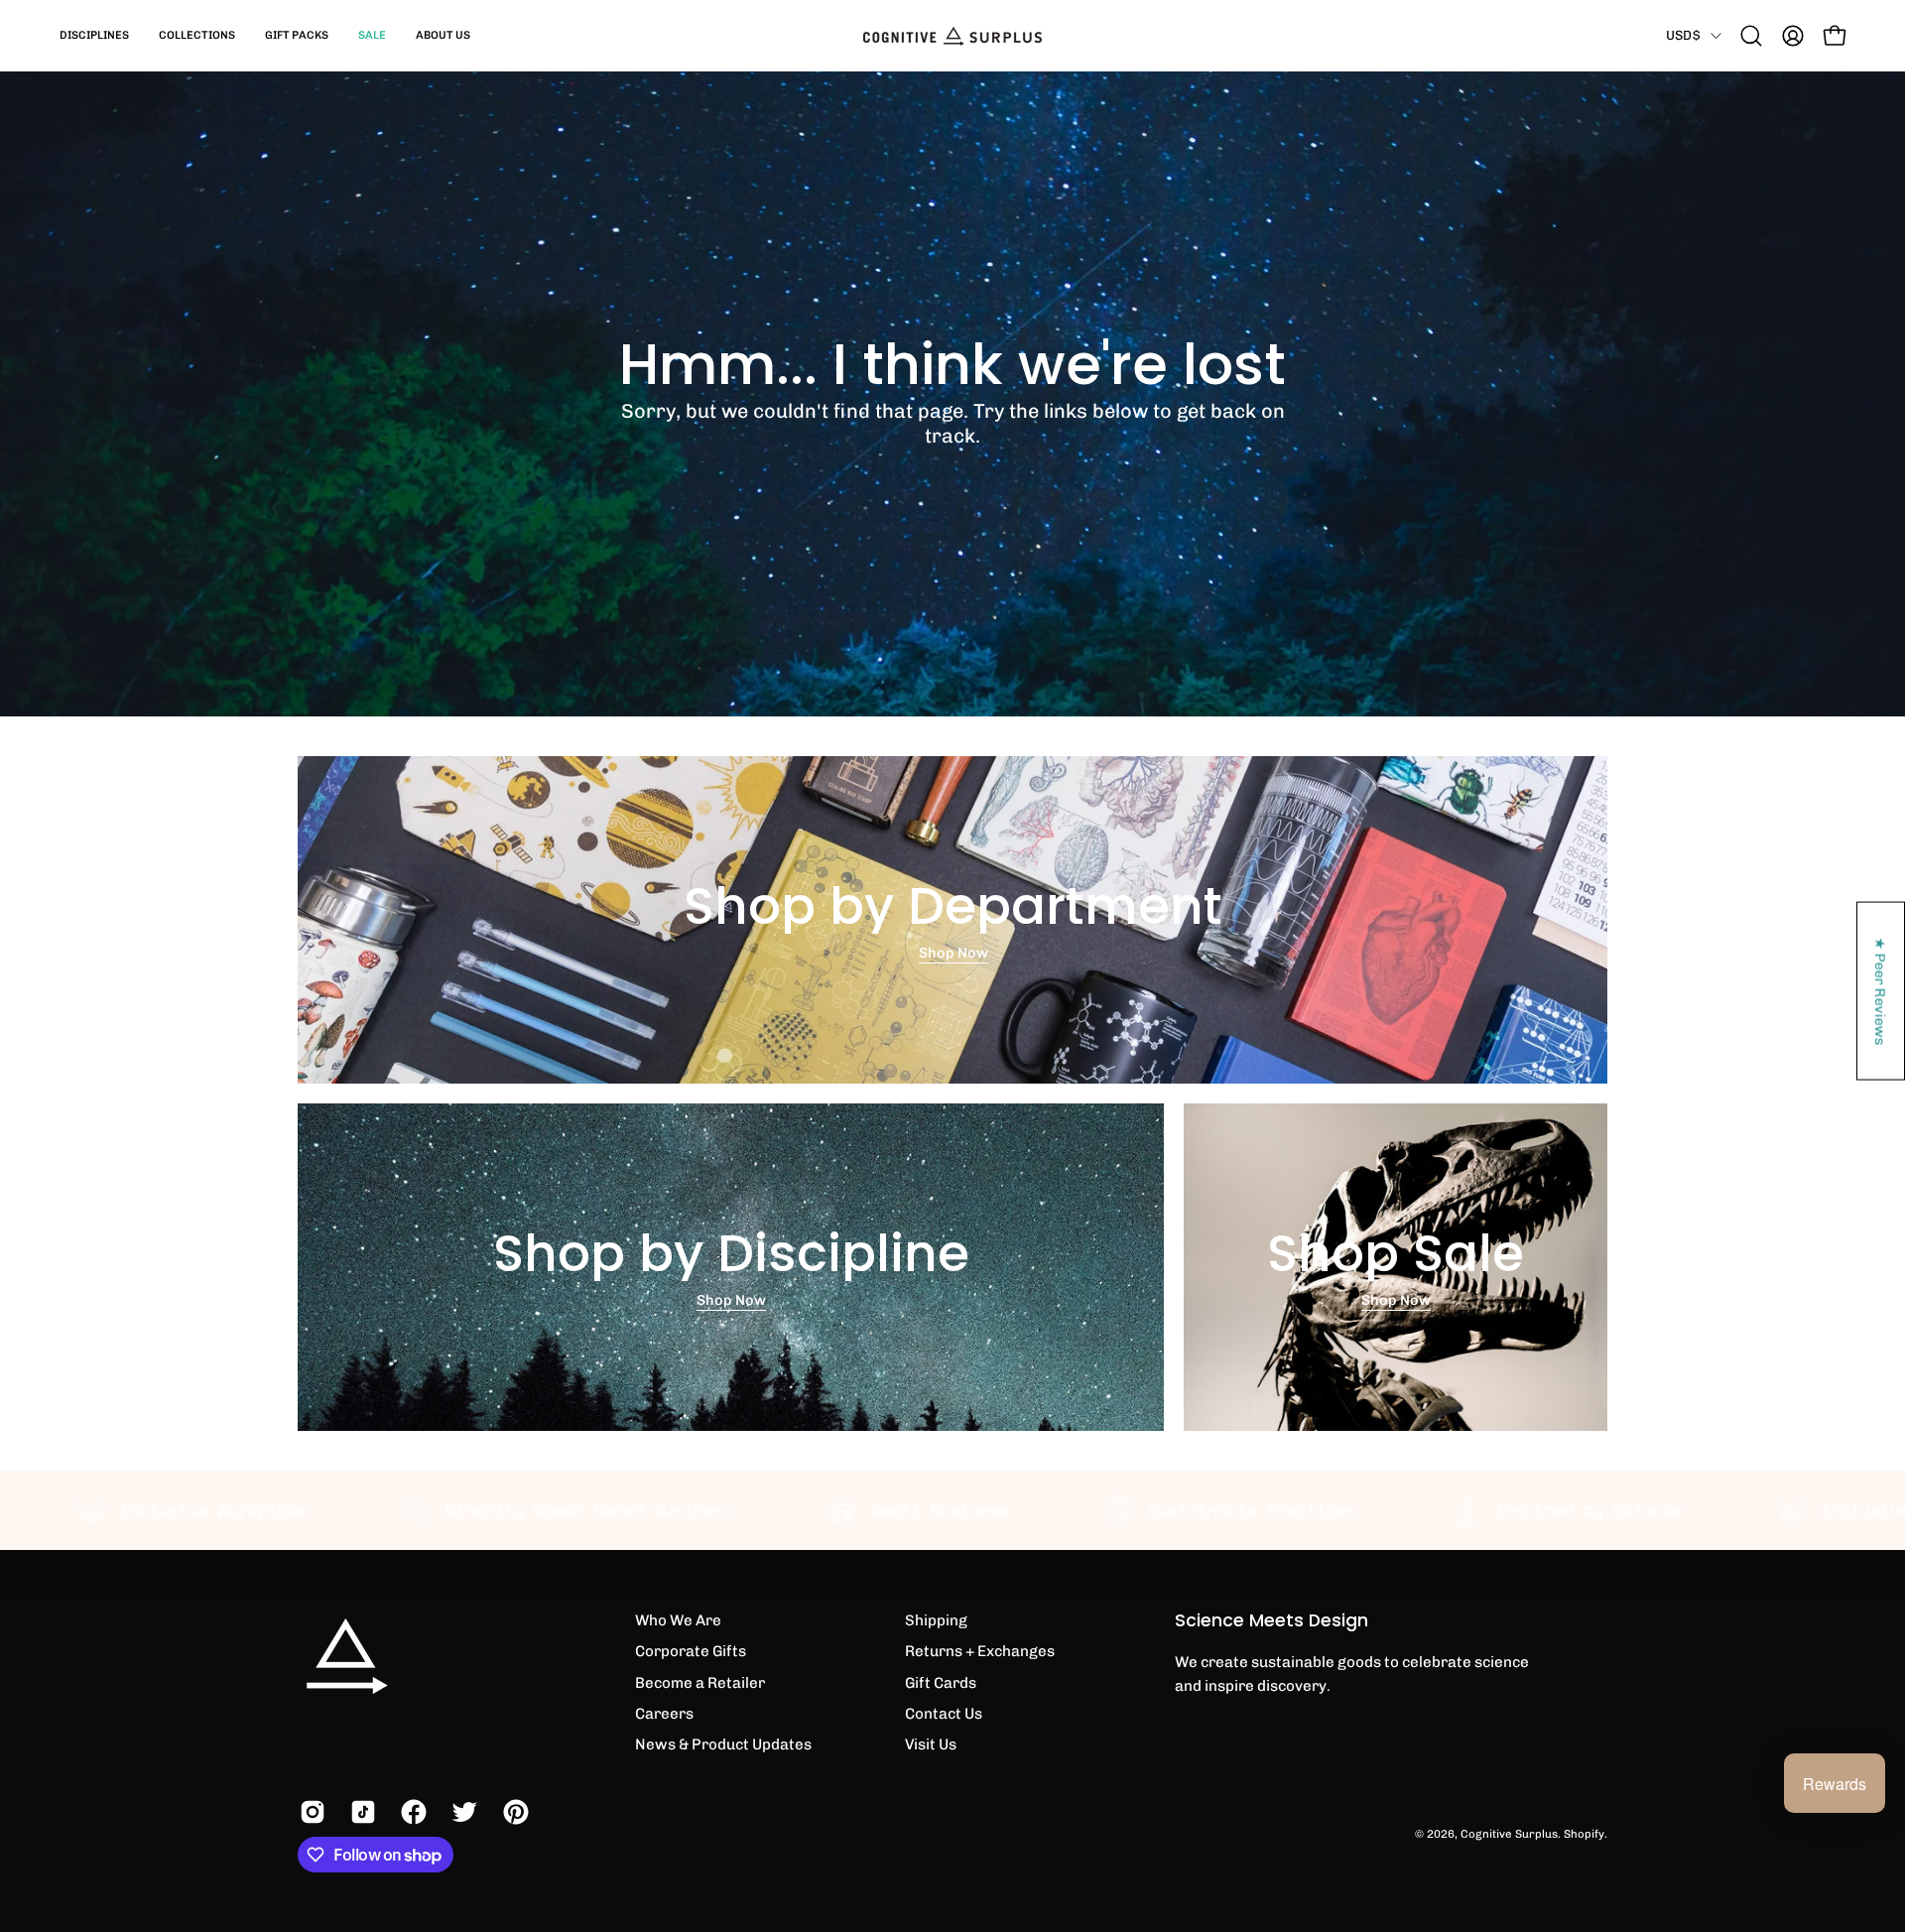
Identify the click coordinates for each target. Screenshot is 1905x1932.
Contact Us (944, 1714)
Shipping (936, 1620)
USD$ (1683, 35)
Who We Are (678, 1620)
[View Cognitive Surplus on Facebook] (411, 1812)
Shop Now (952, 954)
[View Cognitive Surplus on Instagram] (310, 1812)
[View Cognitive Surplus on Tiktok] (361, 1812)
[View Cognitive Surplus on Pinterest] (513, 1812)
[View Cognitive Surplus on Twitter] (462, 1812)
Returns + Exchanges (980, 1651)
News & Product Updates (723, 1744)
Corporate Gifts (691, 1651)
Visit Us (931, 1744)
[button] (94, 36)
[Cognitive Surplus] (952, 36)
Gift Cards (941, 1683)
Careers (664, 1714)
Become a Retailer (700, 1683)
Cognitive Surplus (1509, 1834)
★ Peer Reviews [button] (1881, 991)
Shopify (1584, 1834)
